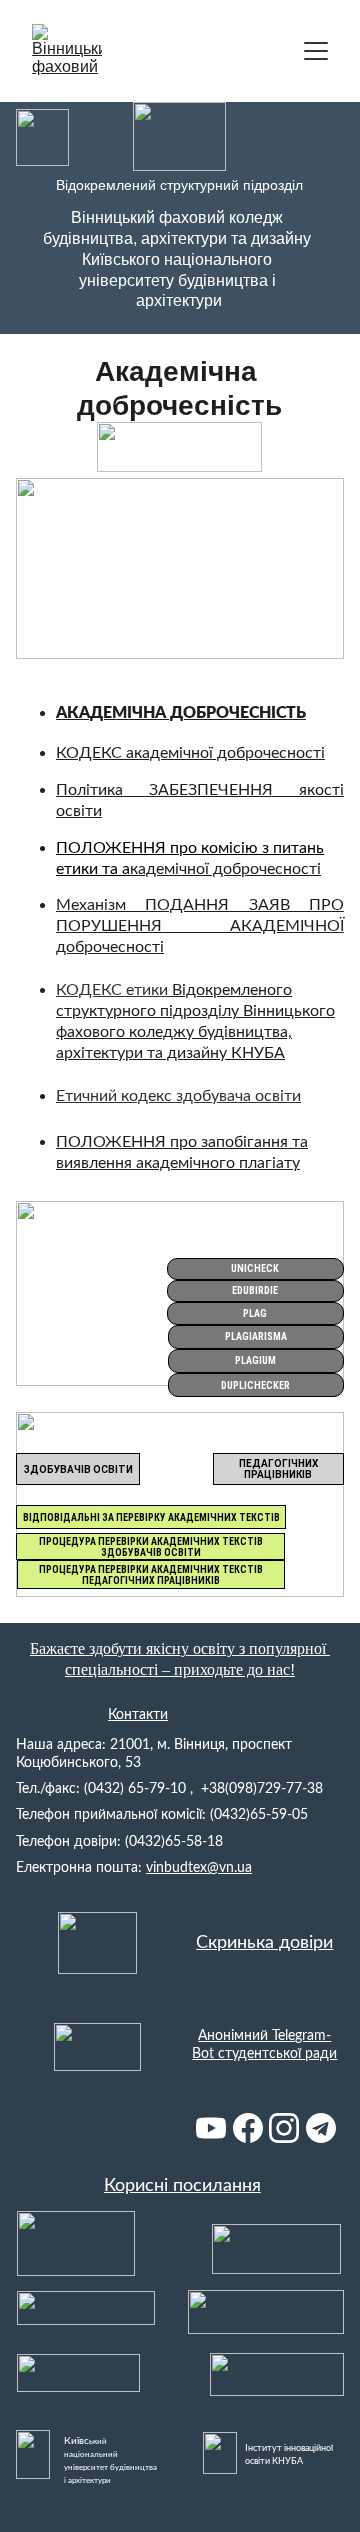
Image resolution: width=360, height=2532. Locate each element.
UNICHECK (255, 1268)
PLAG (255, 1313)
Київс (76, 2441)
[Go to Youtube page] (211, 2128)
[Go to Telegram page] (321, 2128)
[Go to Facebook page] (248, 2128)
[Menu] (316, 51)
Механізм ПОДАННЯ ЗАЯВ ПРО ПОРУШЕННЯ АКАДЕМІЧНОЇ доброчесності (200, 926)
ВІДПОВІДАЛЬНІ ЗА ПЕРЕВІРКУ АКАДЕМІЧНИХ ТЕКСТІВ (151, 1517)
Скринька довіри (264, 1943)
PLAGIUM (255, 1360)
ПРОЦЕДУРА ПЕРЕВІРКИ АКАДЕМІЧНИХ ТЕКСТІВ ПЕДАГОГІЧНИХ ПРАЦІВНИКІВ (151, 1575)
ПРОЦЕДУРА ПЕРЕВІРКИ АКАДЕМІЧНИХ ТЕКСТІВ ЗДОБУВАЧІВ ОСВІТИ (151, 1547)
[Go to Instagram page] (284, 2128)
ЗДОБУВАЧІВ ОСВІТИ (78, 1469)
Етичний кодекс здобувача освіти (178, 1096)
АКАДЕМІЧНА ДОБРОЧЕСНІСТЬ (181, 713)
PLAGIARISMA (256, 1336)
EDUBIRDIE (255, 1290)
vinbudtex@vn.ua (199, 1868)
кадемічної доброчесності (225, 869)
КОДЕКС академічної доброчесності (190, 753)
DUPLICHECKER (255, 1385)
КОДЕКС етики (114, 990)
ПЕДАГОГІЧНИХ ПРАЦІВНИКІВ (278, 1469)
